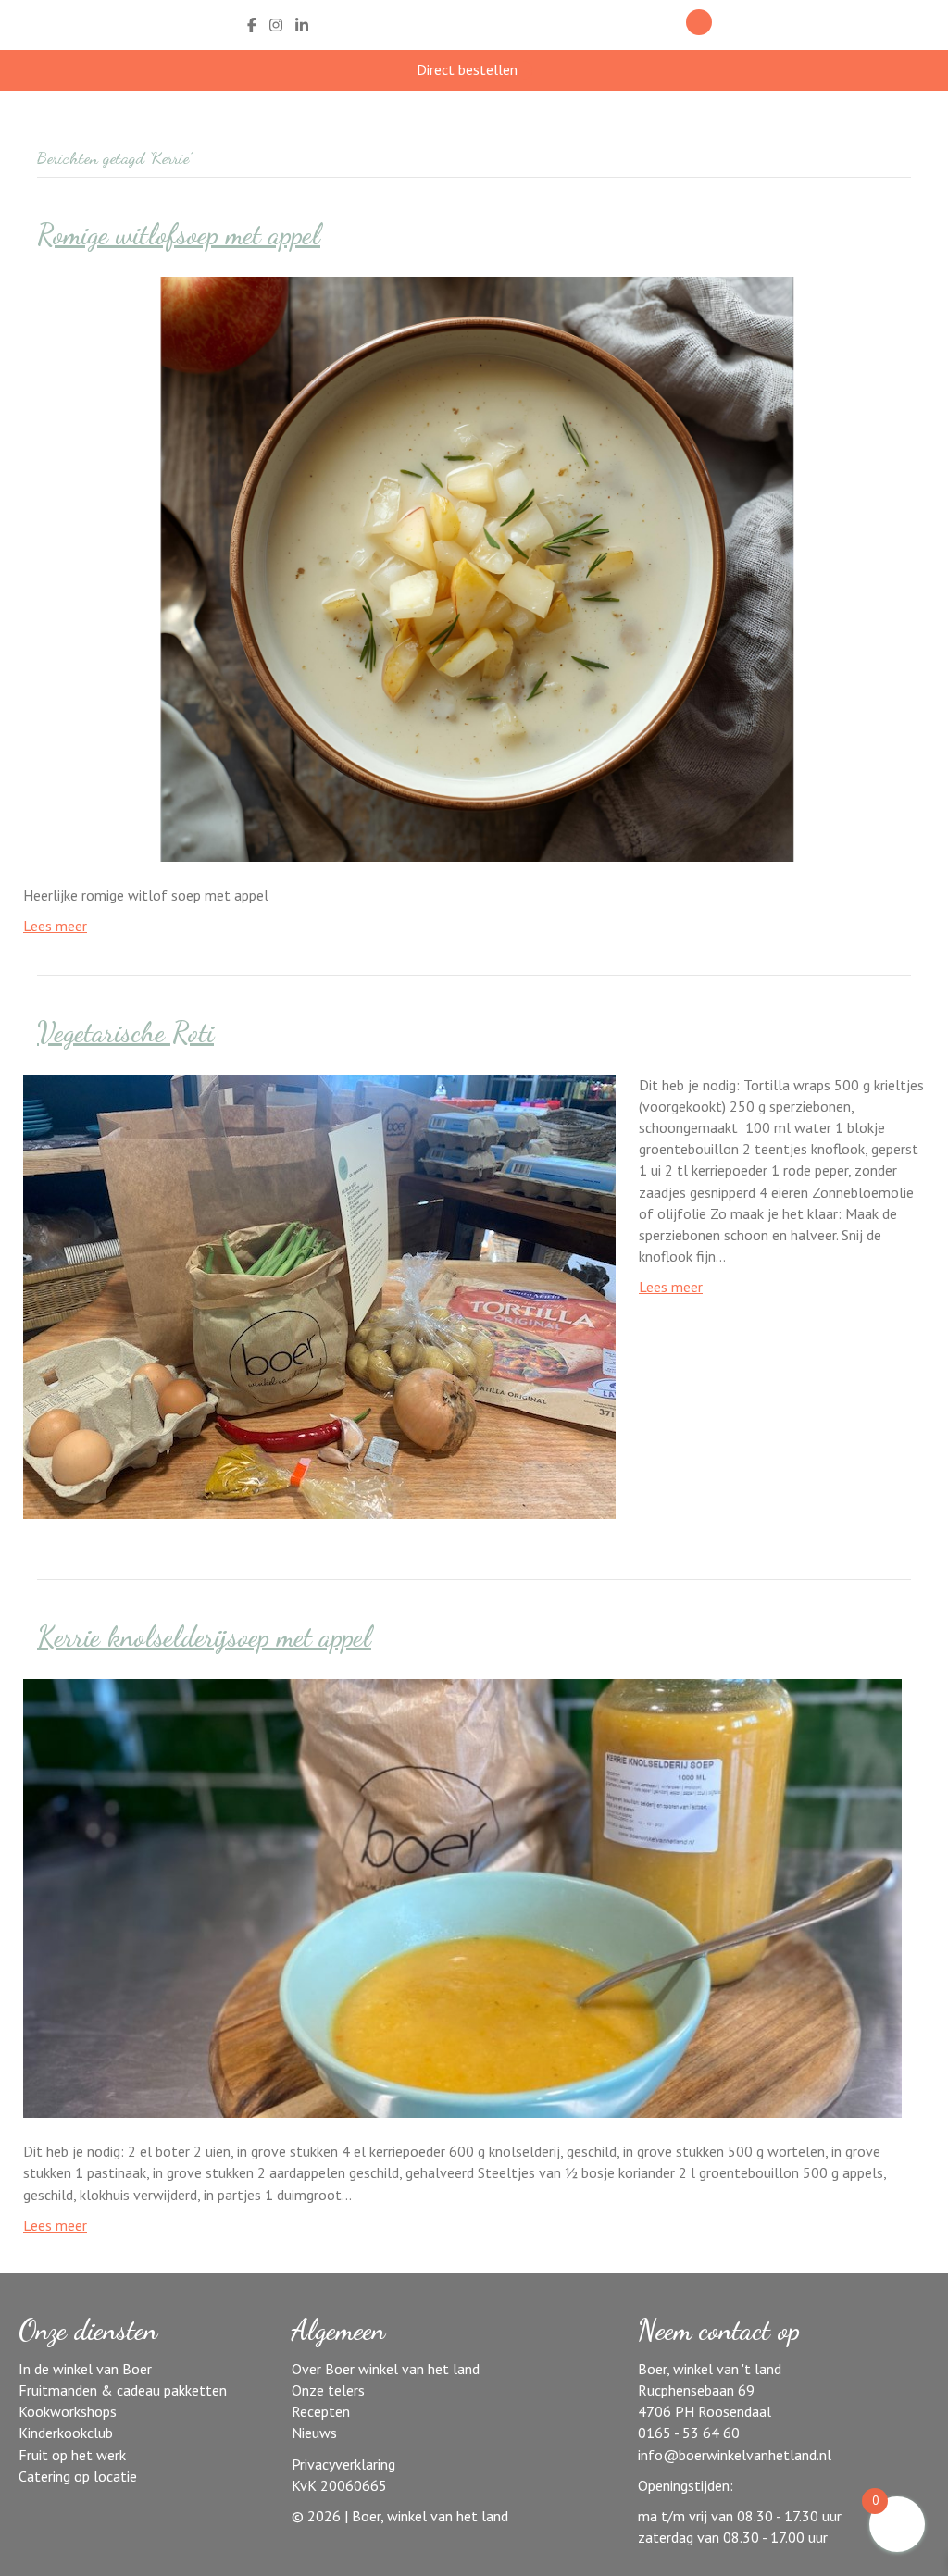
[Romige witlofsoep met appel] (462, 567)
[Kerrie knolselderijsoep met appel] (462, 1897)
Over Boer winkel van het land (386, 2369)
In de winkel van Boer (85, 2369)
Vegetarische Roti (125, 1032)
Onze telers (328, 2390)
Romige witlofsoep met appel (179, 234)
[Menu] (760, 25)
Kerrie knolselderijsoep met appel (204, 1636)
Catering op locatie (78, 2476)
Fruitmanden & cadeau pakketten (123, 2390)
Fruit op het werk (72, 2455)
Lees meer (55, 926)
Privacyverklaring (343, 2464)
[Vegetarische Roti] (319, 1295)
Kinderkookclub (66, 2433)
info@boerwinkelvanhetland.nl (735, 2455)
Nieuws (314, 2433)
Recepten (321, 2411)
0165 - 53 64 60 (689, 2433)
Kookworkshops (68, 2411)
